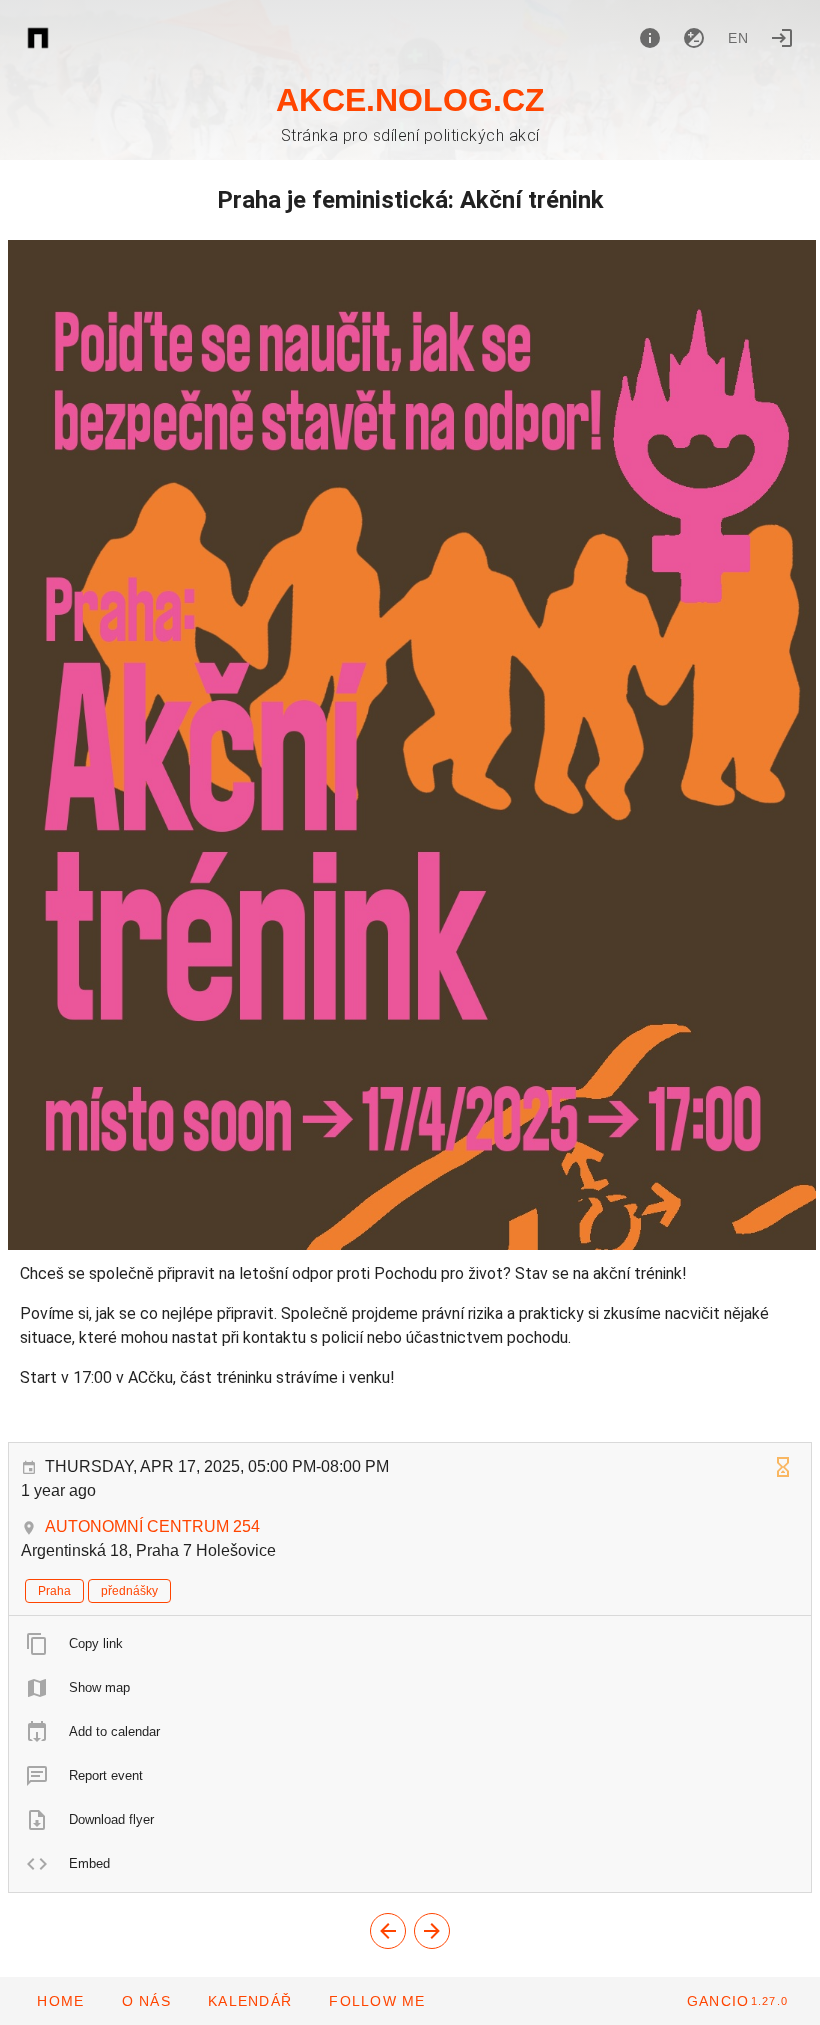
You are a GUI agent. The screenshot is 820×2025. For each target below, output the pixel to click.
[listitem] (410, 1644)
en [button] (739, 38)
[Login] (782, 38)
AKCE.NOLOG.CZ (410, 100)
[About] (650, 38)
